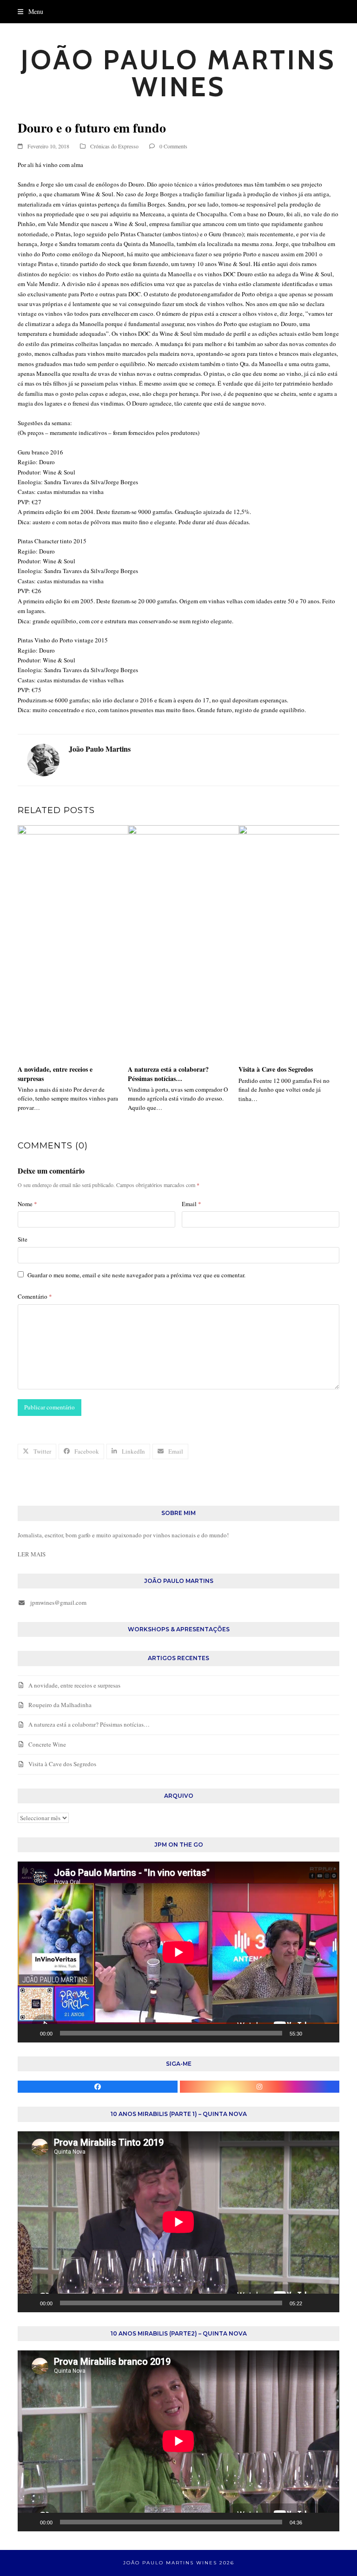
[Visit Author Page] (43, 759)
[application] (178, 1952)
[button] (30, 11)
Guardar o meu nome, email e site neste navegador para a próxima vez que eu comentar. (136, 1275)
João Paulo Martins (100, 749)
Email (192, 1204)
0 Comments (173, 146)
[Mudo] (312, 2033)
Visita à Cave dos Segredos (276, 1069)
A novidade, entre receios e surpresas (55, 1074)
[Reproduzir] (30, 2033)
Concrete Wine (47, 1744)
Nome (27, 1204)
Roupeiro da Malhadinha (60, 1705)
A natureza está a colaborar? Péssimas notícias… (168, 1074)
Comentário (35, 1296)
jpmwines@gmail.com (58, 1602)
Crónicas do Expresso (114, 146)
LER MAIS (32, 1554)
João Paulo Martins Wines (178, 73)
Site (23, 1239)
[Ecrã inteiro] (327, 2033)
